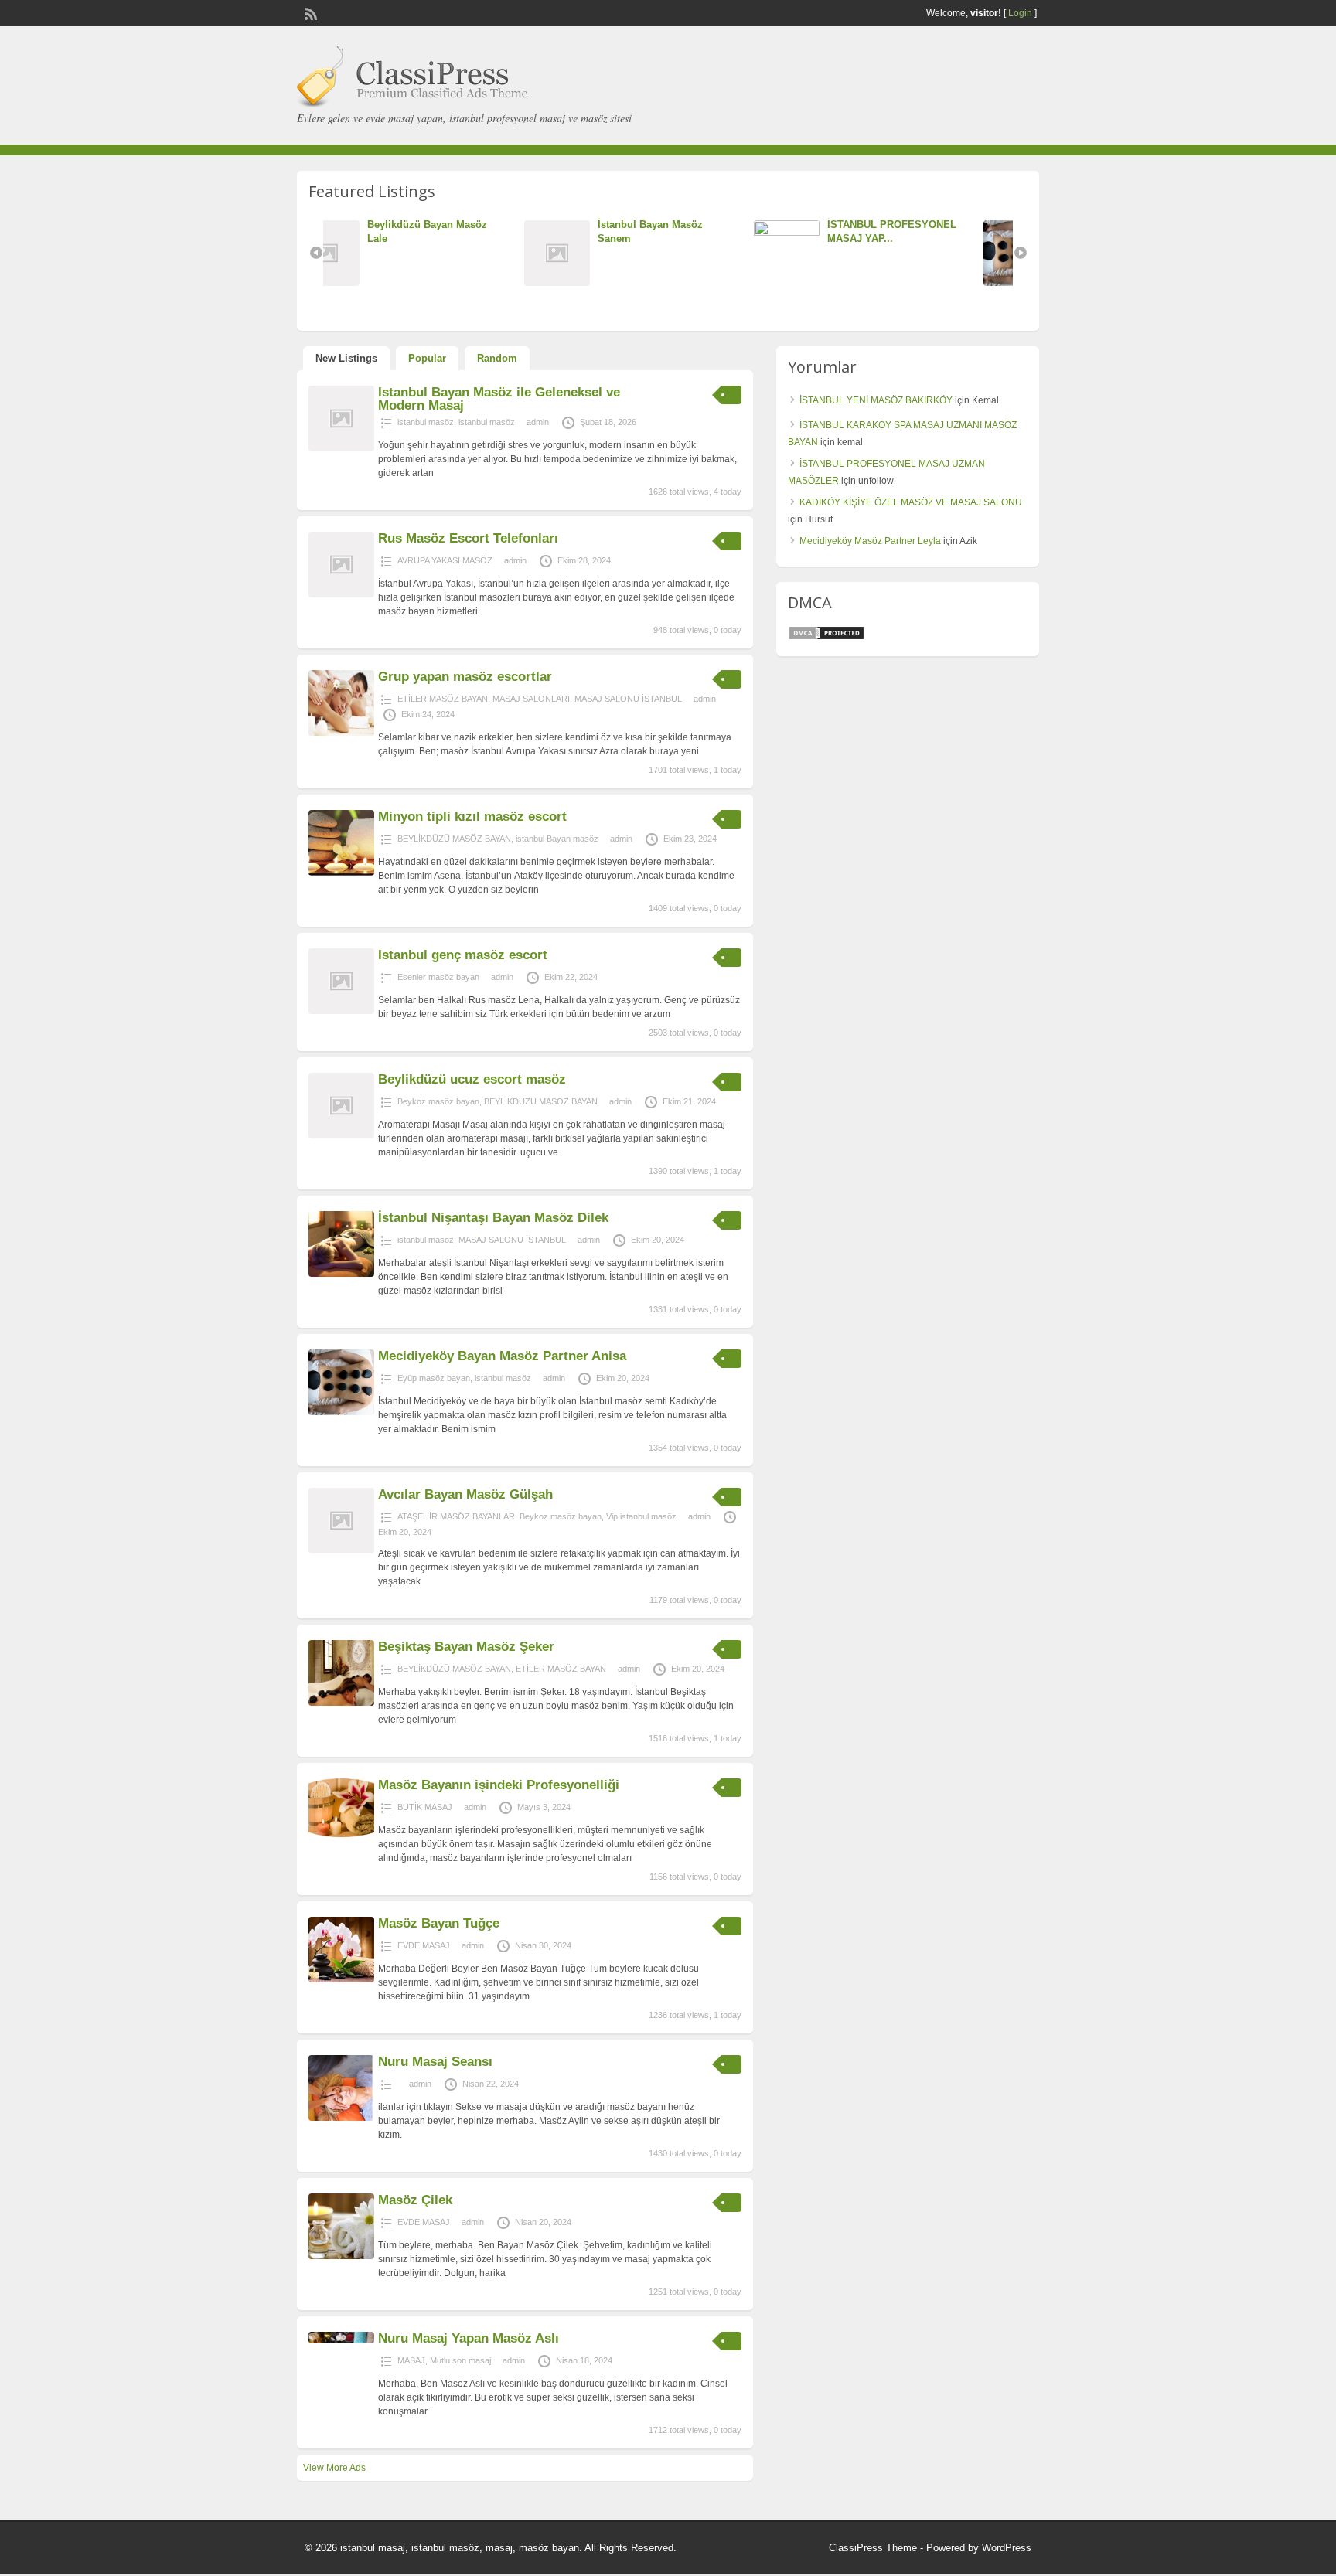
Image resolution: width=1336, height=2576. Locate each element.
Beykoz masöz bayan (438, 1101)
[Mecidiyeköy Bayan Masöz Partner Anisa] (341, 1412)
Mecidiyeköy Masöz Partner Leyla (870, 541)
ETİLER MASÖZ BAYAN (443, 699)
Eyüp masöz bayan (434, 1378)
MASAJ (411, 2360)
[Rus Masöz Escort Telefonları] (341, 594)
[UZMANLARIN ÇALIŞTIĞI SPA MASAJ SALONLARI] (828, 282)
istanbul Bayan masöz (557, 839)
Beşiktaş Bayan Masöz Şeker (466, 1647)
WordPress (1007, 2548)
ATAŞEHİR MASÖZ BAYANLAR (456, 1516)
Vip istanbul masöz (641, 1516)
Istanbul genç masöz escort (463, 955)
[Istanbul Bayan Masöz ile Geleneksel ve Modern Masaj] (341, 448)
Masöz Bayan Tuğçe (439, 1923)
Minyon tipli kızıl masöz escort (472, 817)
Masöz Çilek (415, 2200)
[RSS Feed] (309, 12)
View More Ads (334, 2468)
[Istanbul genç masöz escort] (341, 1011)
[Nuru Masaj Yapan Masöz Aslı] (341, 2340)
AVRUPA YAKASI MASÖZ (445, 560)
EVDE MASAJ (424, 1945)
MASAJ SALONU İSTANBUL (628, 699)
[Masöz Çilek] (341, 2256)
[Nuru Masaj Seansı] (341, 2118)
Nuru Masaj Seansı (435, 2062)
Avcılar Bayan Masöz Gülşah (465, 1494)
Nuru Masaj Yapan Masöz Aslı (469, 2338)
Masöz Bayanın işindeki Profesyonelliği (499, 1785)
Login (1020, 13)
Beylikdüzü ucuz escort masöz (472, 1079)
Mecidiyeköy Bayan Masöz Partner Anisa (502, 1356)
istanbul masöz (426, 422)
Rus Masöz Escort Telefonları (468, 538)
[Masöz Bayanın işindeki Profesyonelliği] (341, 1834)
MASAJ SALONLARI (531, 699)
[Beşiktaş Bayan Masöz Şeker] (341, 1703)
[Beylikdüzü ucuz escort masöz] (341, 1135)
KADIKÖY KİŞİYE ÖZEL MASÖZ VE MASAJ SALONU (911, 502)
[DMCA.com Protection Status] (826, 638)
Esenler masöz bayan (438, 977)
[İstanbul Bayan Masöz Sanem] (368, 282)
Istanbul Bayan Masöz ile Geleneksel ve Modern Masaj (499, 399)
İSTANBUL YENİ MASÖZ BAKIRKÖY (876, 400)
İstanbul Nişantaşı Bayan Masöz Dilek (493, 1218)
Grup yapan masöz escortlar (465, 677)
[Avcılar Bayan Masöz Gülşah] (341, 1550)
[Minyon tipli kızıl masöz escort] (341, 873)
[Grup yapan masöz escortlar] (341, 733)
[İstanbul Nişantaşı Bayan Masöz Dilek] (341, 1274)
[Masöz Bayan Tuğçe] (341, 1979)
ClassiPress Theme (873, 2548)
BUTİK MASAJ (425, 1807)
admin (538, 422)
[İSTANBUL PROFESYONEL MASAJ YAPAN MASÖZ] (597, 232)
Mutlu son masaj (460, 2360)
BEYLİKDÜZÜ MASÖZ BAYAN (454, 839)
